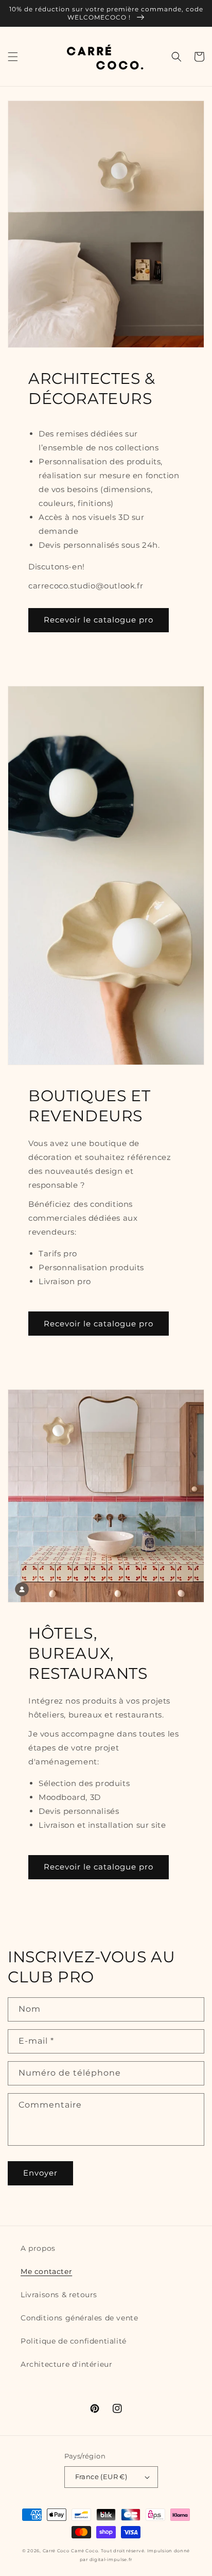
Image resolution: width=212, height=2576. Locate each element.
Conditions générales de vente (79, 2318)
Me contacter (46, 2271)
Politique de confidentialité (74, 2341)
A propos (38, 2248)
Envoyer (40, 2173)
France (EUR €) (101, 2477)
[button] (13, 57)
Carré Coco (56, 2551)
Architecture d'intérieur (66, 2364)
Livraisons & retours (59, 2295)
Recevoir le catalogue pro (99, 620)
